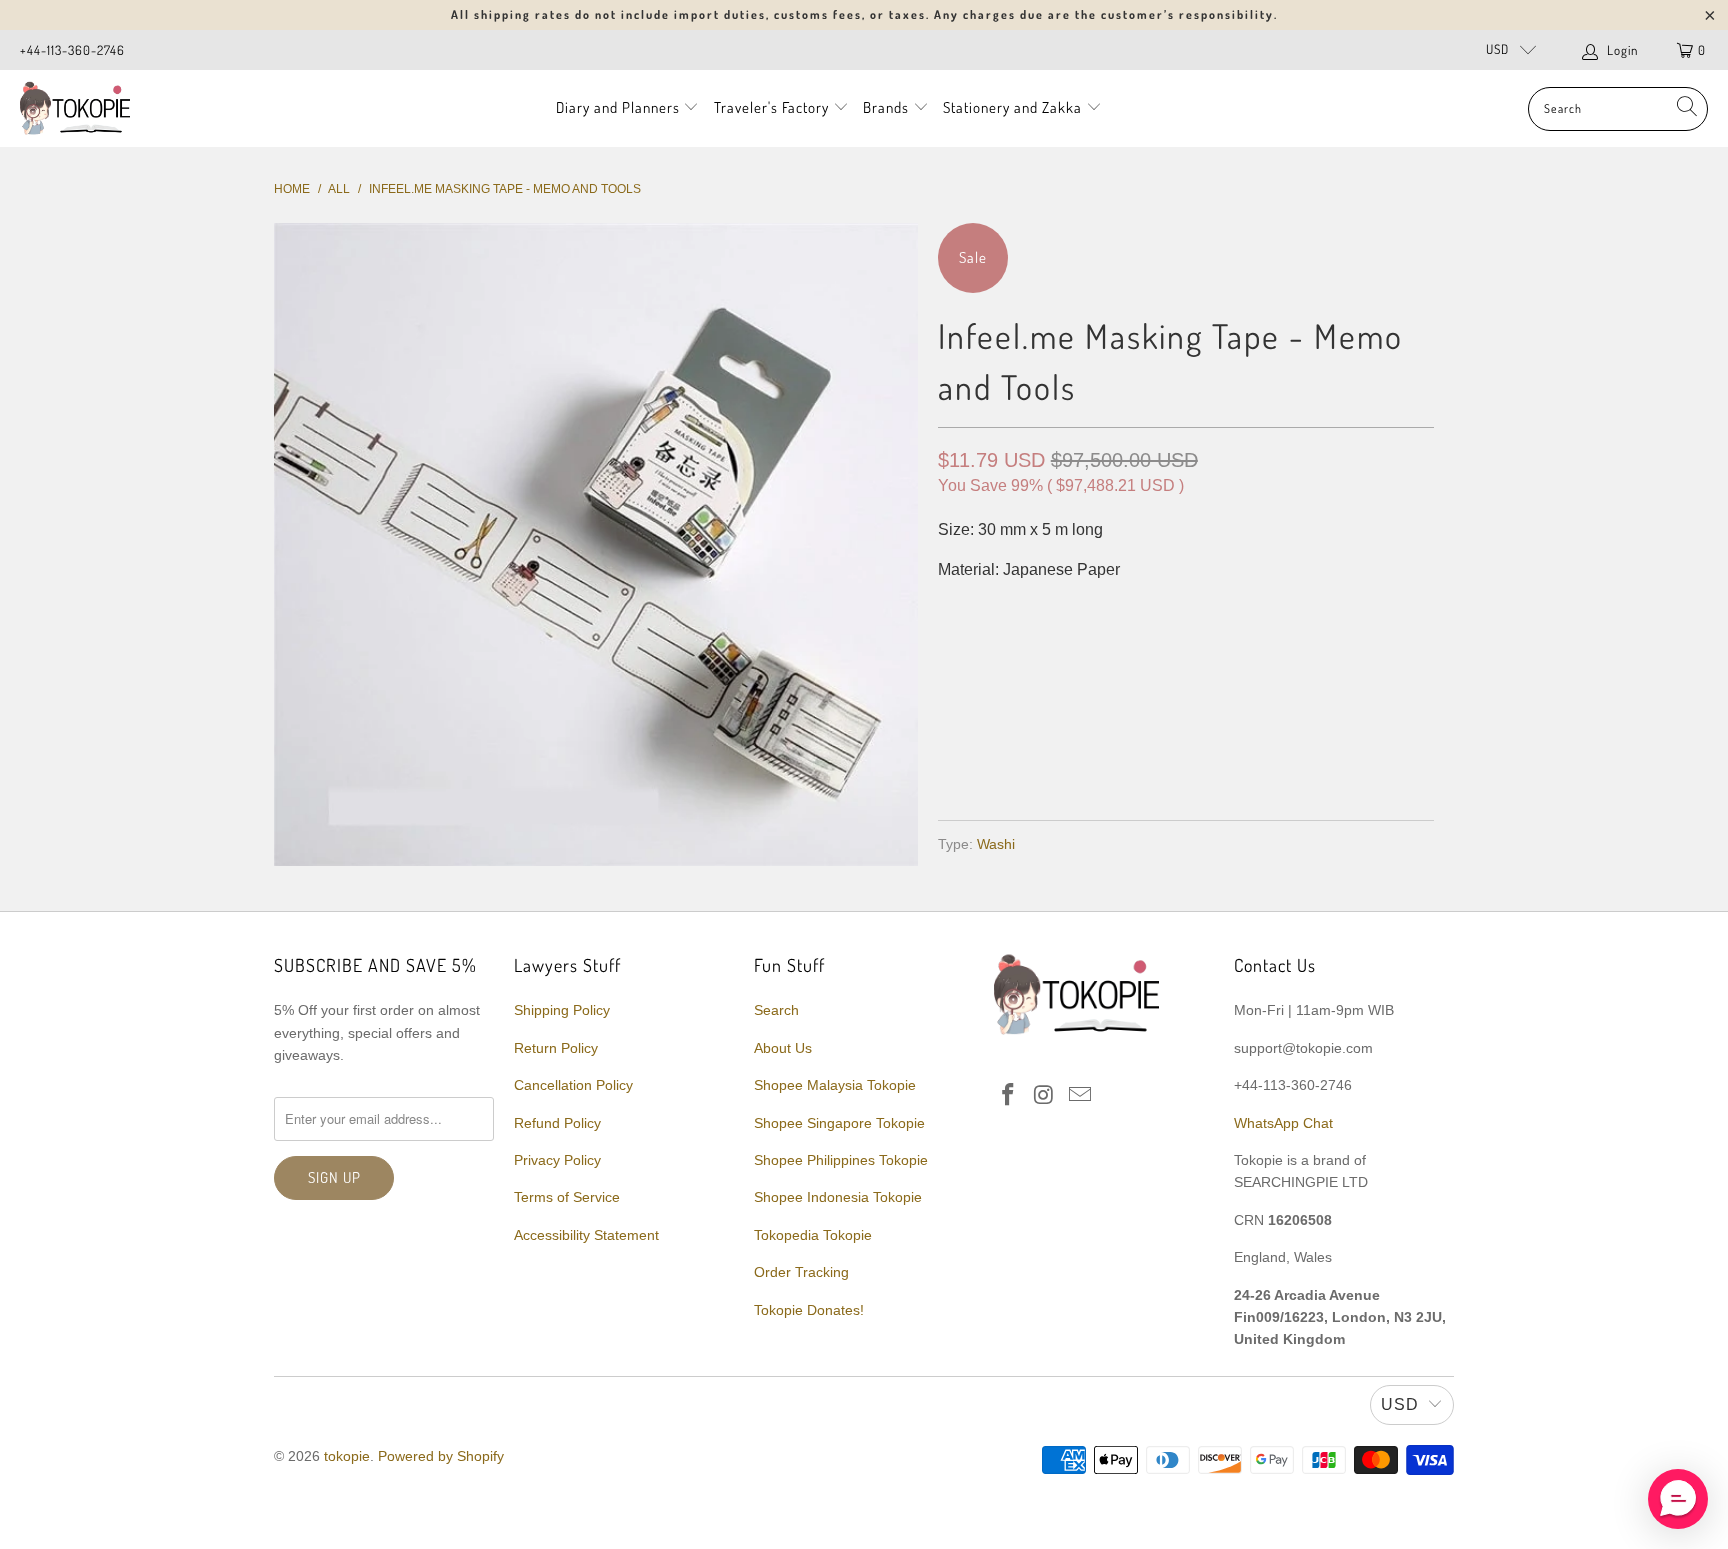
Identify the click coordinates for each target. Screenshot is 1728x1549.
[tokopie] (75, 108)
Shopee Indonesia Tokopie (838, 1197)
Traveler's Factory (773, 107)
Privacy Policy (557, 1160)
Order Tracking (801, 1272)
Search (776, 1010)
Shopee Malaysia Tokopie (835, 1085)
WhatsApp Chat (1283, 1123)
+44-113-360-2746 (72, 50)
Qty (951, 610)
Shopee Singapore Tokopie (839, 1123)
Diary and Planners (618, 107)
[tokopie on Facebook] (1009, 1096)
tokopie (347, 1456)
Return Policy (556, 1048)
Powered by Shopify (441, 1456)
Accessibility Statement (586, 1235)
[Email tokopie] (1080, 1096)
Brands (886, 107)
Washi (996, 844)
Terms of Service (567, 1197)
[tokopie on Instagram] (1045, 1096)
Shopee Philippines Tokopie (841, 1160)
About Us (783, 1048)
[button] (1678, 1499)
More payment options (1306, 756)
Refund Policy (557, 1123)
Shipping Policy (562, 1010)
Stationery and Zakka (1012, 107)
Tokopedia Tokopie (813, 1235)
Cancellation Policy (573, 1085)
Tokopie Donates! (809, 1310)
